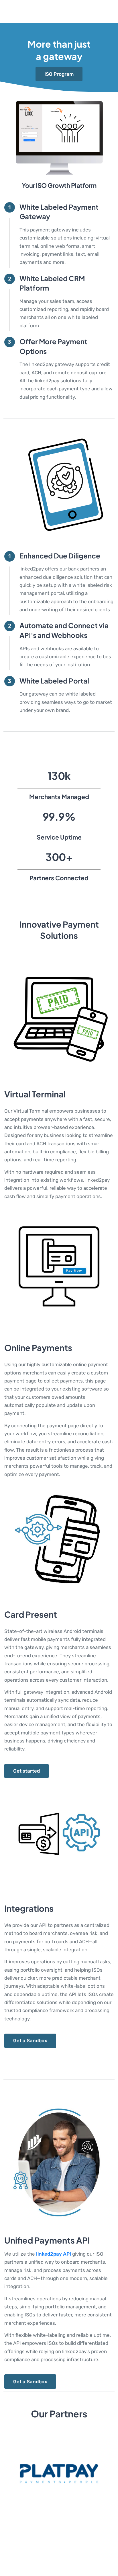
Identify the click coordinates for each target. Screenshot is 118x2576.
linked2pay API (54, 2254)
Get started (26, 1771)
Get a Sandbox (30, 2040)
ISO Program (59, 74)
